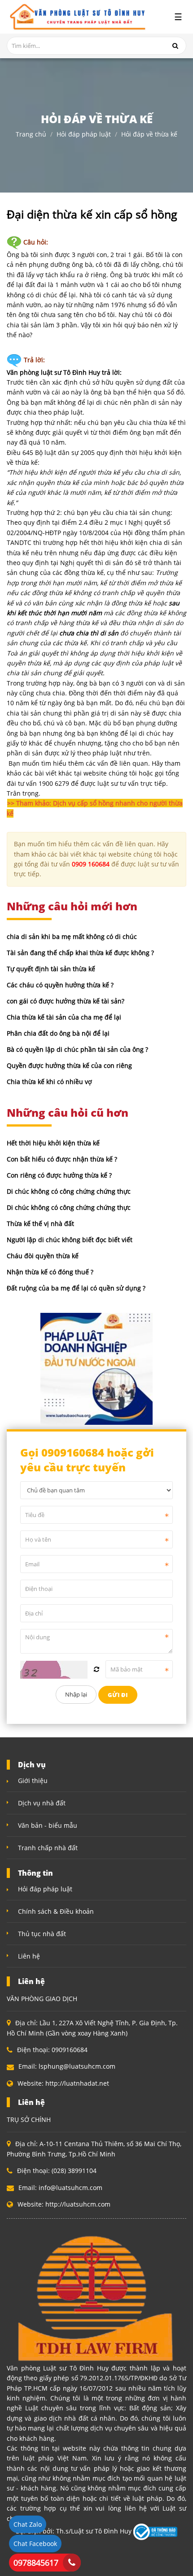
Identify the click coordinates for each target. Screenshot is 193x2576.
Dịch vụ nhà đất (42, 1803)
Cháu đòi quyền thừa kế (43, 1256)
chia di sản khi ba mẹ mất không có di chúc (72, 937)
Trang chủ (31, 134)
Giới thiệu (33, 1781)
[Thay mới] (96, 1669)
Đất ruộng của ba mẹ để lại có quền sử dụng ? (76, 1288)
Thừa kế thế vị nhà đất (40, 1224)
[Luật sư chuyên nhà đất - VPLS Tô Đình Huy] (76, 17)
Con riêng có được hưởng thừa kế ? (59, 1175)
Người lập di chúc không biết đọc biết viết (70, 1240)
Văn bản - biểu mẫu (48, 1825)
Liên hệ (29, 1956)
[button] (96, 808)
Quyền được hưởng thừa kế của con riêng (69, 1065)
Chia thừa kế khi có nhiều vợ (49, 1082)
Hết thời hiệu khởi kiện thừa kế (53, 1143)
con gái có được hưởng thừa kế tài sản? (66, 1001)
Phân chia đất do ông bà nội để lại (58, 1033)
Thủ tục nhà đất (42, 1934)
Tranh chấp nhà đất (48, 1848)
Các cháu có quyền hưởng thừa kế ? (60, 985)
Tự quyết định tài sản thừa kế (51, 969)
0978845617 (36, 2563)
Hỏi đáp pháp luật (84, 134)
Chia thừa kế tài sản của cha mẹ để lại (64, 1017)
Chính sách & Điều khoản (56, 1911)
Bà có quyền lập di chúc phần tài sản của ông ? (77, 1049)
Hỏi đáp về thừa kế (149, 134)
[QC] (96, 1368)
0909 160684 (91, 864)
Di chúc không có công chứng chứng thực (69, 1191)
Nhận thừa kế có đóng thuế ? (50, 1272)
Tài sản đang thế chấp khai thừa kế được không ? (80, 953)
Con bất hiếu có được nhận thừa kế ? (62, 1159)
